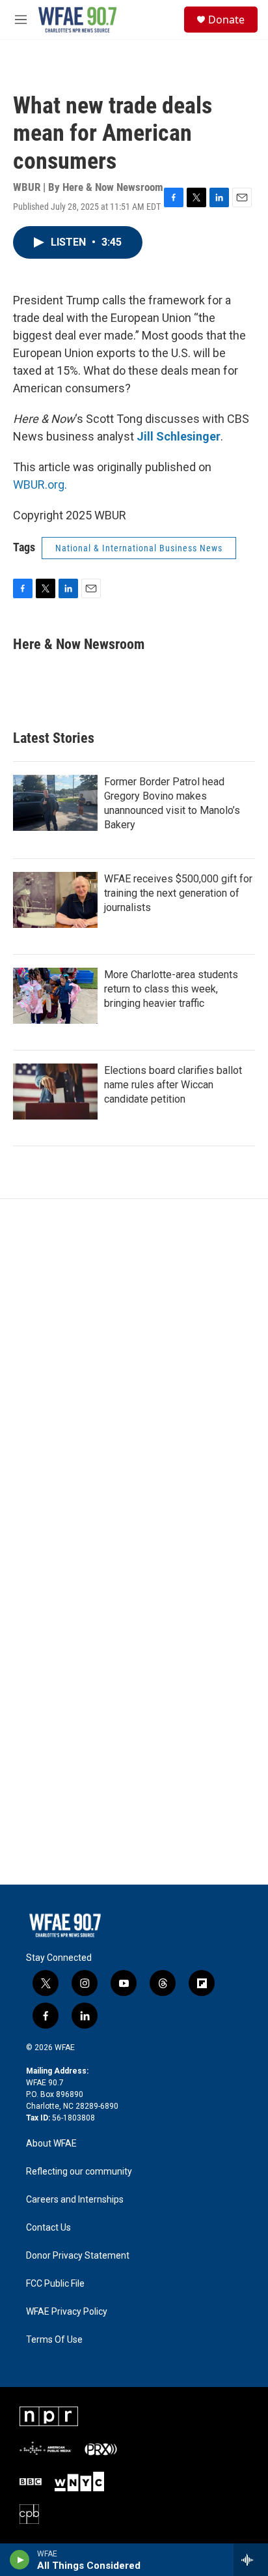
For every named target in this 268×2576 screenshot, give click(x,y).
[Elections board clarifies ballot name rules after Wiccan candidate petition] (55, 1092)
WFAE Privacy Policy (67, 2312)
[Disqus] (134, 1375)
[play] (20, 2560)
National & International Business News (139, 548)
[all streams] (251, 2560)
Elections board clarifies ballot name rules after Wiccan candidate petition (173, 1085)
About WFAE (51, 2144)
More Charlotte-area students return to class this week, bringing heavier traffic (171, 989)
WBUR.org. (40, 485)
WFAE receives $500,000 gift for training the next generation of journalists (178, 893)
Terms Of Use (54, 2340)
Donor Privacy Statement (78, 2256)
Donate (226, 20)
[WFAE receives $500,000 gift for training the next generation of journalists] (55, 900)
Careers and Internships (75, 2200)
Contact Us (48, 2228)
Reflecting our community (79, 2172)
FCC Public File (55, 2284)
